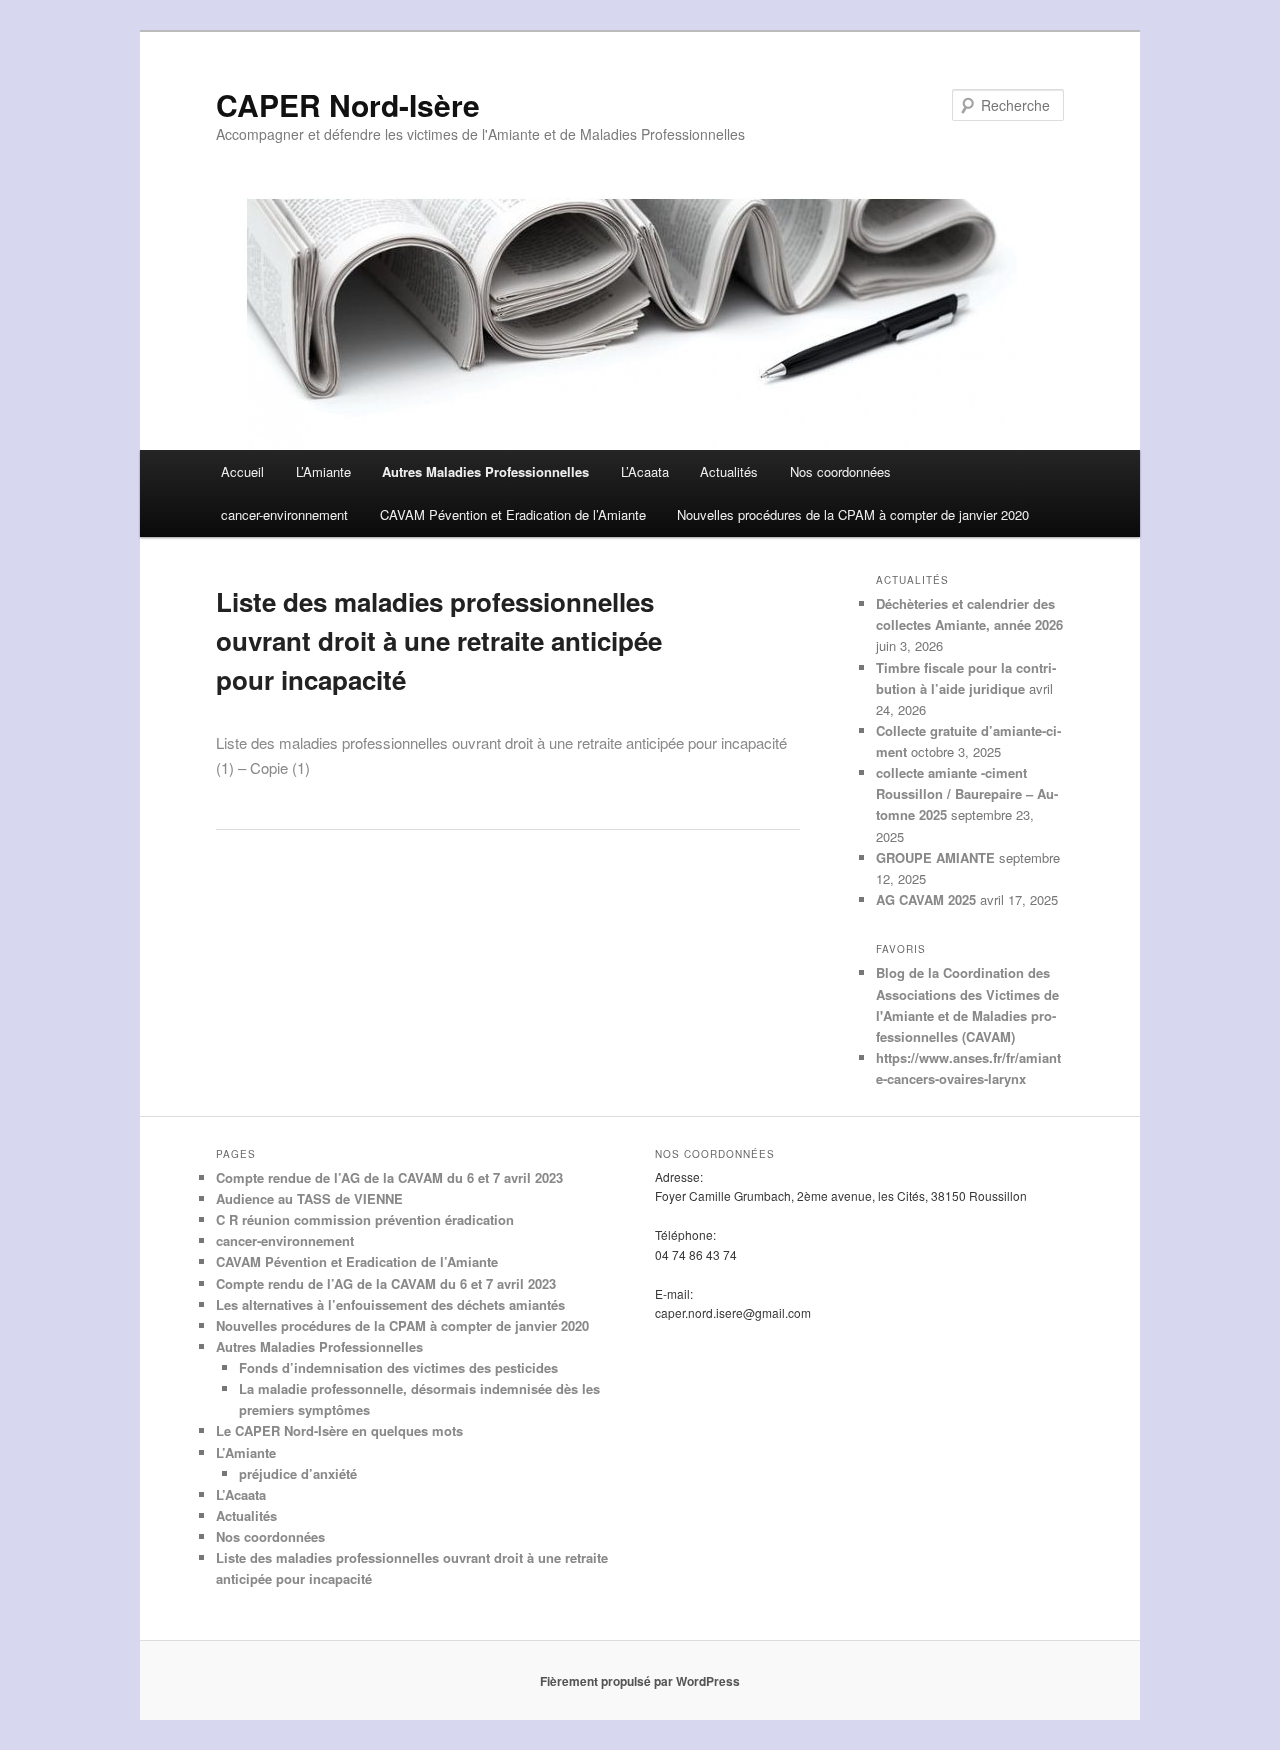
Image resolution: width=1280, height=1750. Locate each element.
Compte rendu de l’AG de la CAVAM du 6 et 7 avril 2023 (386, 1283)
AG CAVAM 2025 (926, 899)
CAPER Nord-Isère (348, 104)
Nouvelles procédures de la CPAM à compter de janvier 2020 (853, 514)
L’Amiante (323, 471)
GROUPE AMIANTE (935, 857)
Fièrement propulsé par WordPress (640, 1681)
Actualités (729, 471)
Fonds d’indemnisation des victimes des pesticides (398, 1367)
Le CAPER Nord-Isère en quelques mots (339, 1430)
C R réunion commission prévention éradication (365, 1219)
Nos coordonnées (840, 471)
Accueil (242, 471)
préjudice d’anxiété (298, 1473)
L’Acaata (645, 471)
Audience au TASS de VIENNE (309, 1198)
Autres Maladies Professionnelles (485, 471)
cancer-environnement (284, 514)
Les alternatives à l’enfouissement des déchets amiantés (390, 1304)
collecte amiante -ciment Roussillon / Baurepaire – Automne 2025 (967, 793)
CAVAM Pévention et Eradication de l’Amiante (513, 514)
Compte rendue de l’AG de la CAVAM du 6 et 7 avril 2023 (389, 1177)
